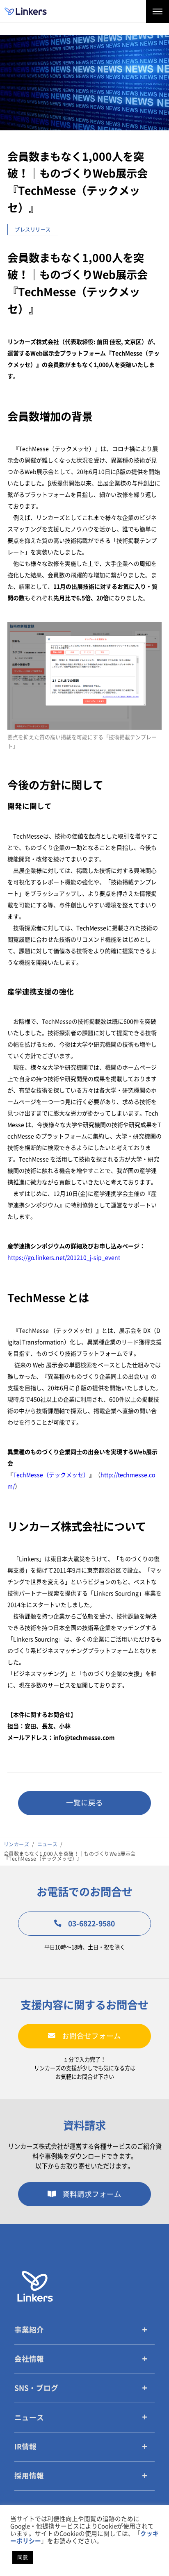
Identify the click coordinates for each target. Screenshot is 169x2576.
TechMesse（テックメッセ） (51, 1475)
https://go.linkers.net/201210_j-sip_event (64, 1258)
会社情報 (29, 2359)
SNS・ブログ (36, 2388)
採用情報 (29, 2476)
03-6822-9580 (91, 1924)
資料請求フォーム (92, 2194)
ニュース (29, 2418)
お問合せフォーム (91, 2036)
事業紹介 (29, 2330)
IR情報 (25, 2447)
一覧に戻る (84, 1803)
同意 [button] (23, 2557)
